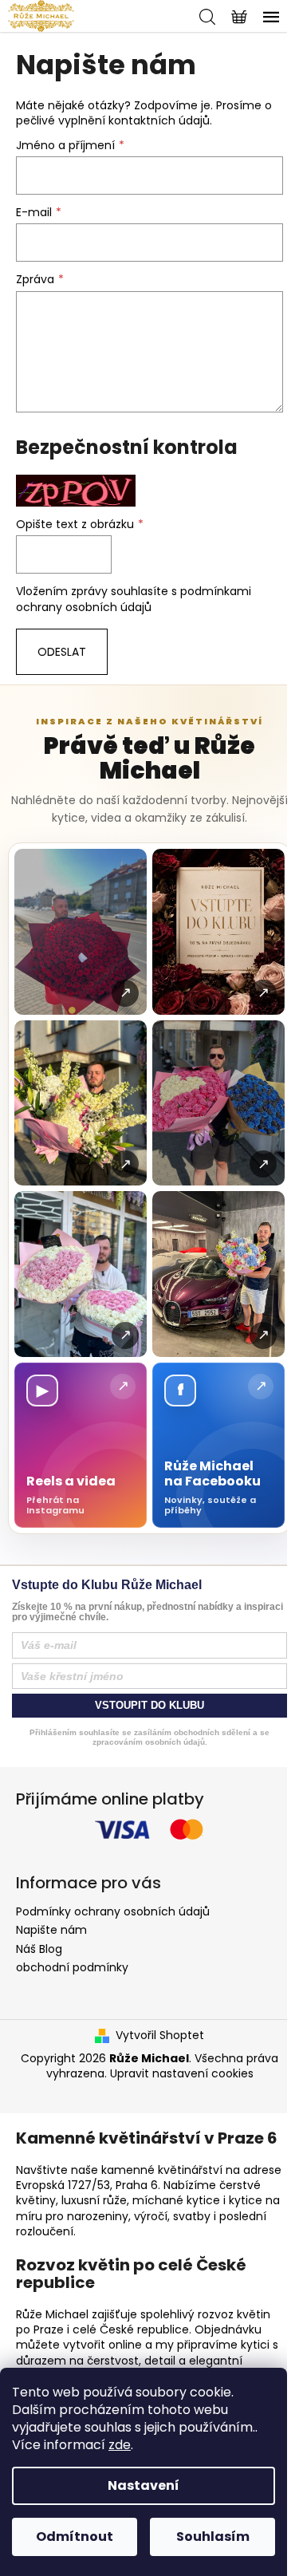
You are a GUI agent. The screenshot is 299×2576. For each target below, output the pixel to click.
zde (120, 2445)
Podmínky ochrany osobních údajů (113, 1911)
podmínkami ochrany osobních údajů (134, 599)
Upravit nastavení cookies (182, 2073)
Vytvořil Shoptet (160, 2036)
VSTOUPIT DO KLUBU (149, 1705)
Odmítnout (75, 2537)
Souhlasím (213, 2537)
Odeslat (62, 652)
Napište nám (51, 1930)
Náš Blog (39, 1949)
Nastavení (144, 2485)
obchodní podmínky (72, 1967)
